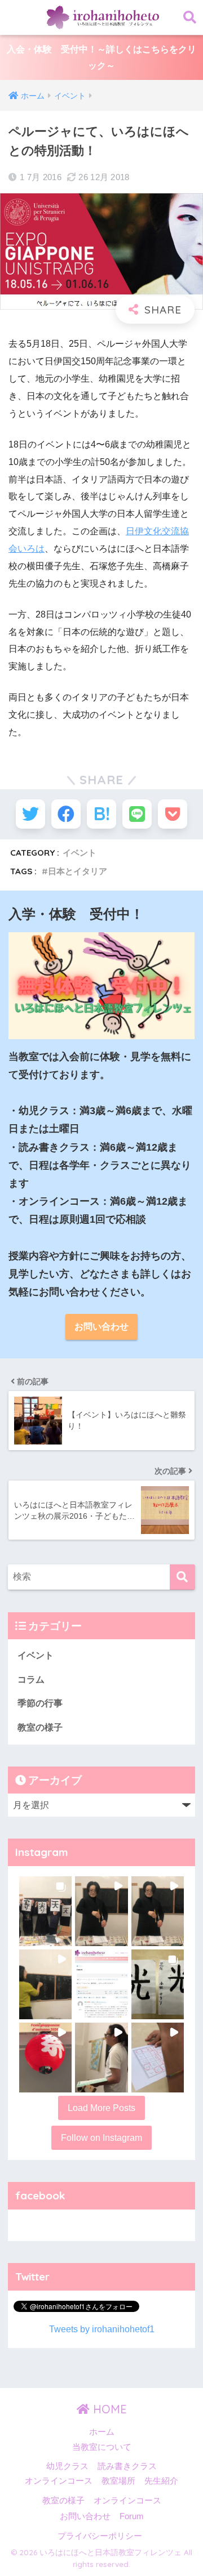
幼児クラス (67, 2466)
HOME (108, 2409)
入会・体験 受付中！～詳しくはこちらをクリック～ (101, 57)
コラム (31, 1680)
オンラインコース (59, 2481)
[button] (45, 1911)
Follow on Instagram (101, 2138)
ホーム (102, 2432)
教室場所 (118, 2481)
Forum (132, 2516)
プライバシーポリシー (100, 2536)
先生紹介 (161, 2481)
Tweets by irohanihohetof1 (102, 2329)
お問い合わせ (101, 1327)
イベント (80, 853)
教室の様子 (40, 1727)
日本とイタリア (78, 871)
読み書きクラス (127, 2466)
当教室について (102, 2447)
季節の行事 (40, 1703)
